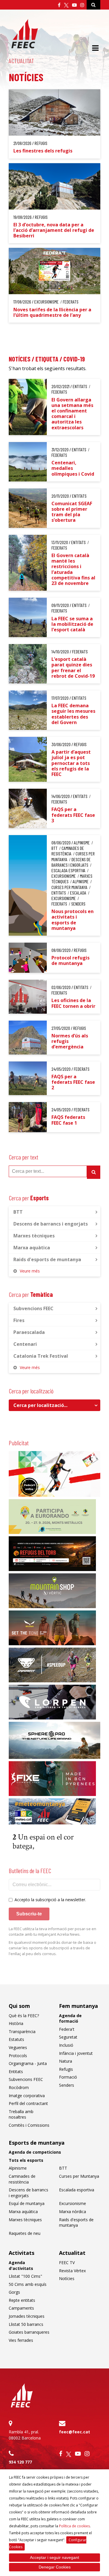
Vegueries (18, 2047)
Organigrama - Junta (28, 2063)
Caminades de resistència (22, 2179)
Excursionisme (73, 2203)
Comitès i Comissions (29, 2125)
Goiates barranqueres (29, 2332)
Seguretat (68, 2037)
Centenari (25, 1344)
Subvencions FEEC (33, 1308)
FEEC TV (67, 2263)
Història (16, 2023)
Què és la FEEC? (24, 2016)
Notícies (67, 2278)
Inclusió (66, 2045)
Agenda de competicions (35, 2152)
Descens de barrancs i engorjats (51, 1224)
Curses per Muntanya (79, 2176)
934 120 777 (20, 2462)
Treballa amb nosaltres (21, 2114)
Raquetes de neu (25, 2233)
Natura (66, 2061)
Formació (68, 2077)
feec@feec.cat (75, 2432)
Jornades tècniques (27, 2316)
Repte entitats (22, 2300)
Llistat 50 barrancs (26, 2324)
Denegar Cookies (55, 2567)
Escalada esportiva (77, 2190)
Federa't (67, 2029)
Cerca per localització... (40, 1405)
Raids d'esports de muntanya (47, 1259)
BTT (18, 1212)
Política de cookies (74, 2526)
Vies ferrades (21, 2340)
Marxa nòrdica (73, 2211)
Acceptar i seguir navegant (54, 2557)
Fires (19, 1320)
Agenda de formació (70, 2018)
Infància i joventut (76, 2053)
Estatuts (16, 2039)
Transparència (22, 2031)
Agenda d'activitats (21, 2265)
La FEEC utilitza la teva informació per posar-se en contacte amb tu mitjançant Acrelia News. (52, 1932)
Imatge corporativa (27, 2096)
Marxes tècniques (34, 1236)
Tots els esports (26, 2160)
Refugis (66, 2069)
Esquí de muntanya (27, 2203)
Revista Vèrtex (72, 2271)
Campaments (21, 2308)
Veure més (30, 1271)
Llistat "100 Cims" (25, 2276)
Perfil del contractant (28, 2103)
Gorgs (14, 2292)
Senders (67, 2085)
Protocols (18, 2056)
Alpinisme (18, 2168)
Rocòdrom (19, 2087)
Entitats (16, 2071)
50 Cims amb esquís (28, 2284)
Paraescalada (29, 1332)
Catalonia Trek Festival (41, 1356)
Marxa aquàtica (32, 1248)
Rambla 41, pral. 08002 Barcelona (25, 2435)
